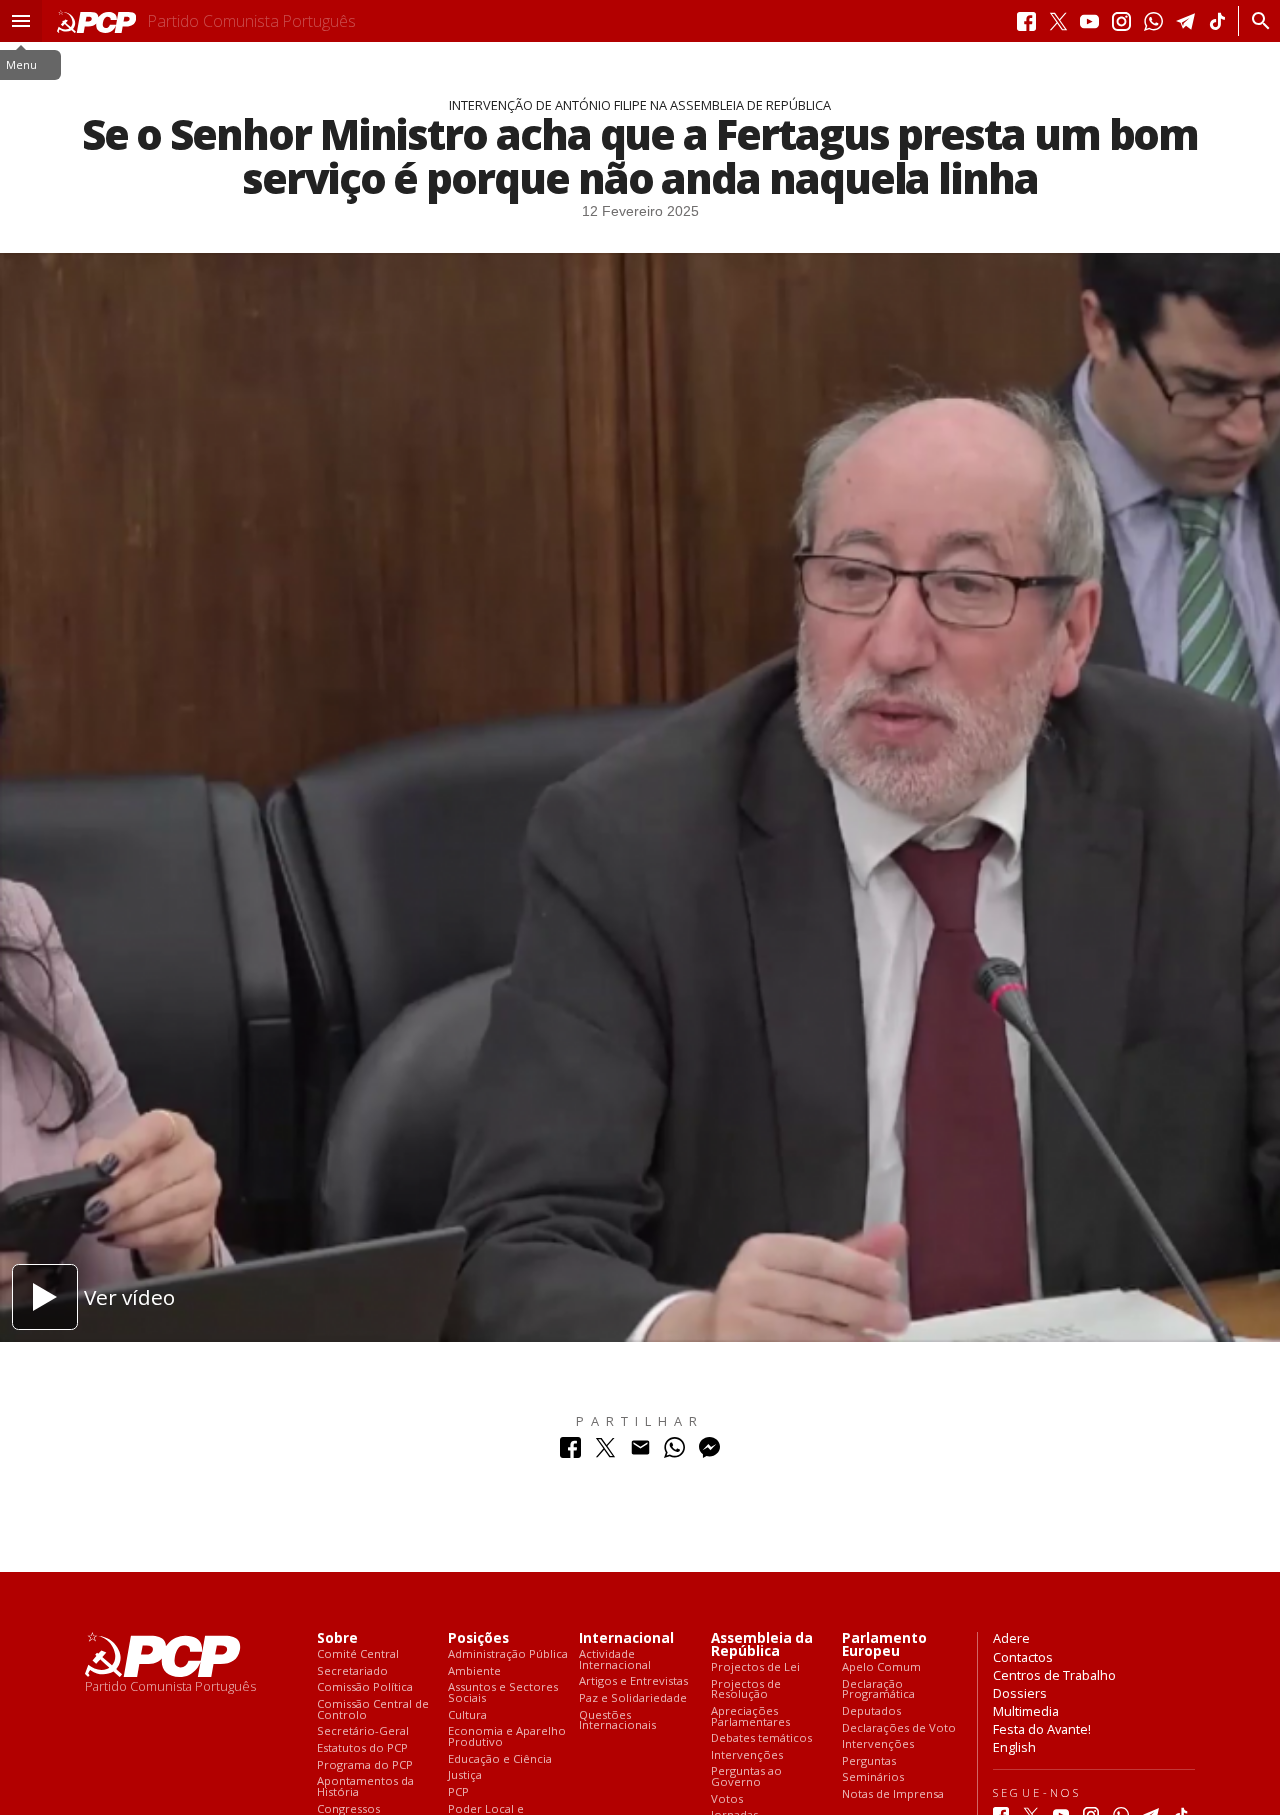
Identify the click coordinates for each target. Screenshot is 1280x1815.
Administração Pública (508, 1654)
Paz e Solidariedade (633, 1698)
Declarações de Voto (899, 1728)
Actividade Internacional (615, 1659)
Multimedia (1026, 1711)
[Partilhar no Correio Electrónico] (640, 1452)
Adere (1011, 1638)
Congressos (348, 1809)
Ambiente (474, 1671)
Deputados (871, 1711)
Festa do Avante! (1042, 1729)
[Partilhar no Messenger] (709, 1452)
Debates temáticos (761, 1738)
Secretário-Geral (363, 1731)
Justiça (465, 1775)
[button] (21, 21)
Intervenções (747, 1755)
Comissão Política (365, 1687)
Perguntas (869, 1761)
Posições (478, 1638)
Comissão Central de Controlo (373, 1709)
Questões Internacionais (617, 1720)
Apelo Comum (881, 1667)
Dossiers (1020, 1693)
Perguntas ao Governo (746, 1776)
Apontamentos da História (365, 1786)
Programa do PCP (365, 1765)
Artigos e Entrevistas (633, 1681)
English (1014, 1747)
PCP (458, 1792)
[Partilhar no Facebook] (570, 1452)
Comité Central (358, 1654)
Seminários (873, 1777)
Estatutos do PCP (362, 1748)
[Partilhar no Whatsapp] (674, 1452)
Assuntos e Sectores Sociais (503, 1692)
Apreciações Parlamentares (750, 1716)
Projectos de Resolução (746, 1689)
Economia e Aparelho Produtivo (507, 1736)
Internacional (626, 1638)
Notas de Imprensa (893, 1794)
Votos (727, 1799)
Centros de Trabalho (1054, 1675)
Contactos (1023, 1657)
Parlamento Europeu (884, 1645)
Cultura (467, 1715)
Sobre (337, 1638)
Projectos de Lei (755, 1667)
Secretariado (352, 1671)
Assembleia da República (762, 1645)
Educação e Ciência (500, 1759)
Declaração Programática (878, 1689)
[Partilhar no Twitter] (605, 1452)
